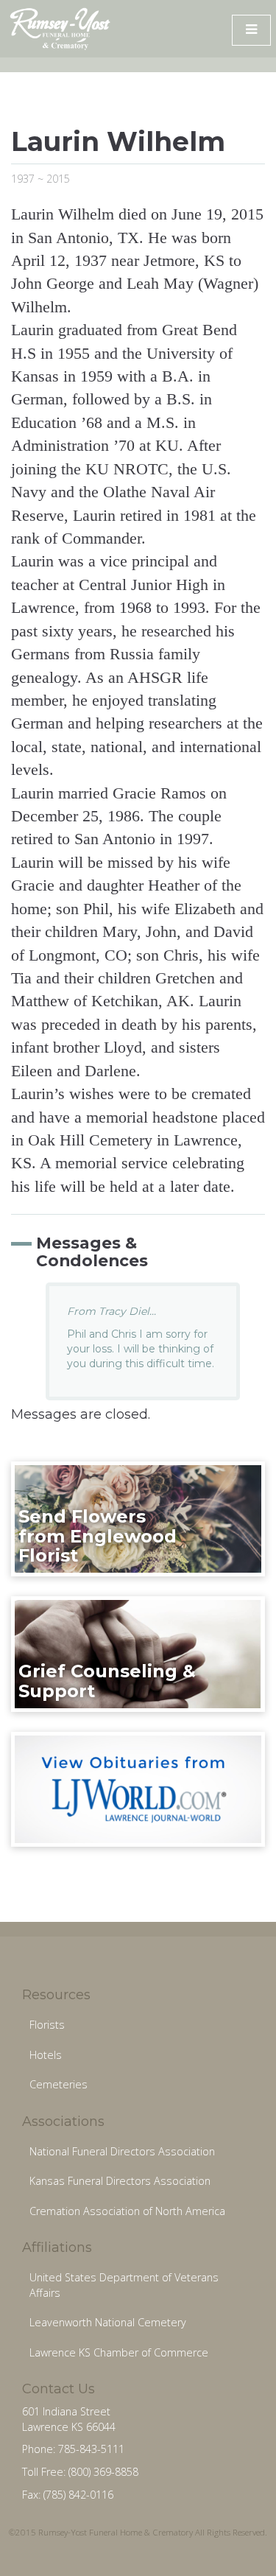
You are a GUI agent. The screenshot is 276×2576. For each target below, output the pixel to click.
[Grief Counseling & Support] (138, 1653)
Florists (47, 2025)
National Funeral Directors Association (122, 2151)
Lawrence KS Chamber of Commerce (119, 2352)
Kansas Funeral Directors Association (120, 2181)
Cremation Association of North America (127, 2211)
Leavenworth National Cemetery (108, 2322)
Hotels (46, 2055)
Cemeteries (59, 2084)
